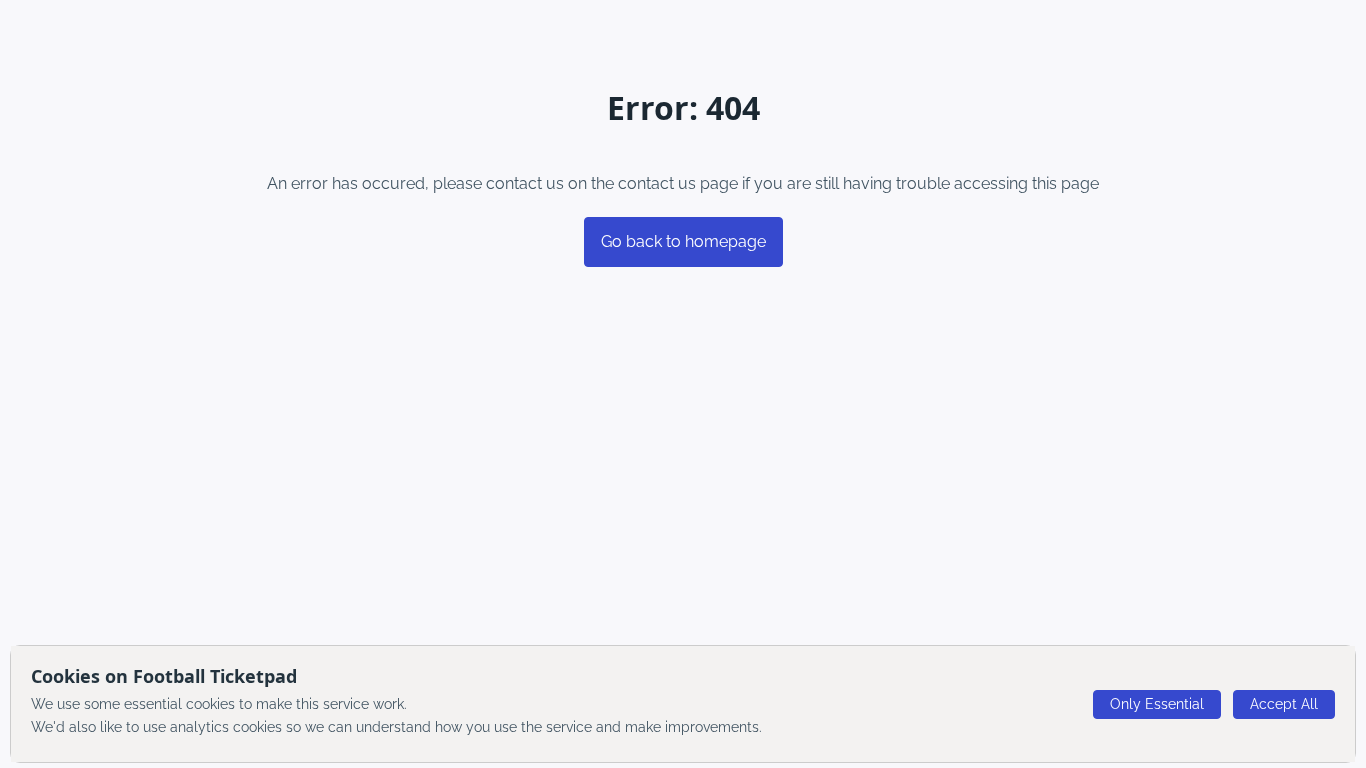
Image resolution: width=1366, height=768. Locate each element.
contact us (657, 183)
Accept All (1284, 704)
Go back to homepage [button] (683, 241)
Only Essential (1157, 704)
